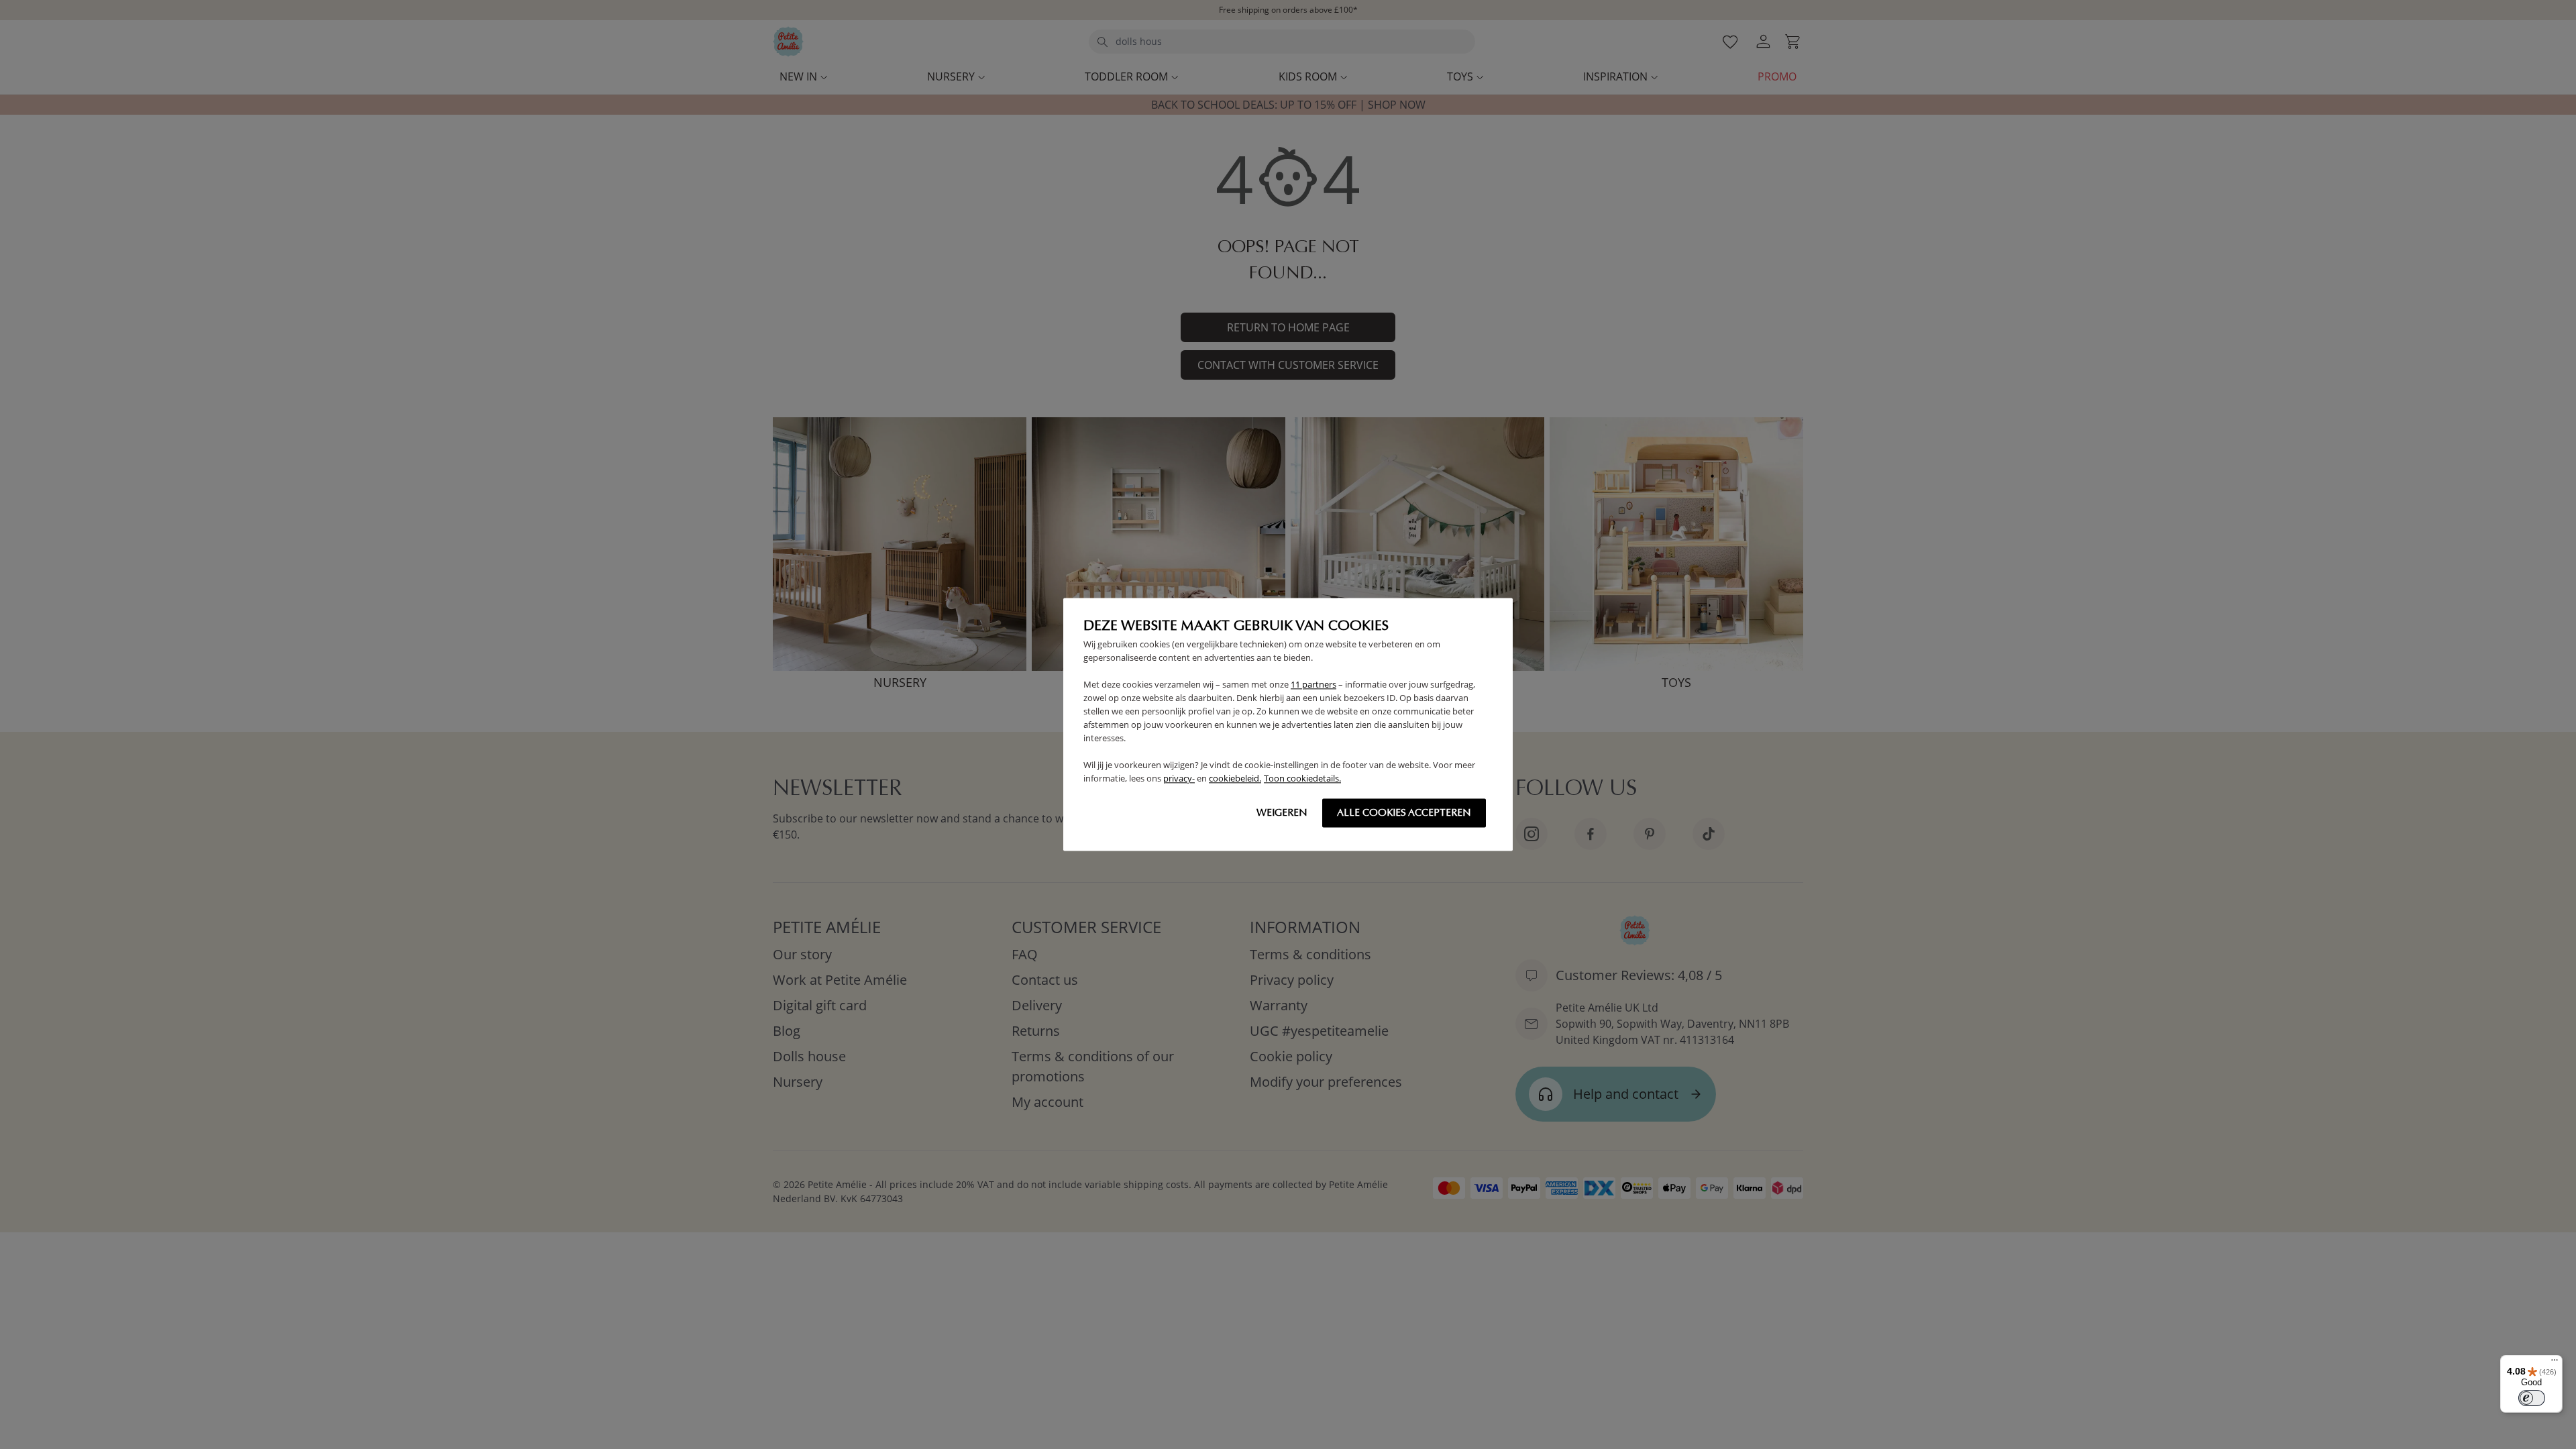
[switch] (2532, 1398)
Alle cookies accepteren (1404, 813)
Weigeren (1282, 813)
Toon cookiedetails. (1302, 779)
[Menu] (2555, 1363)
